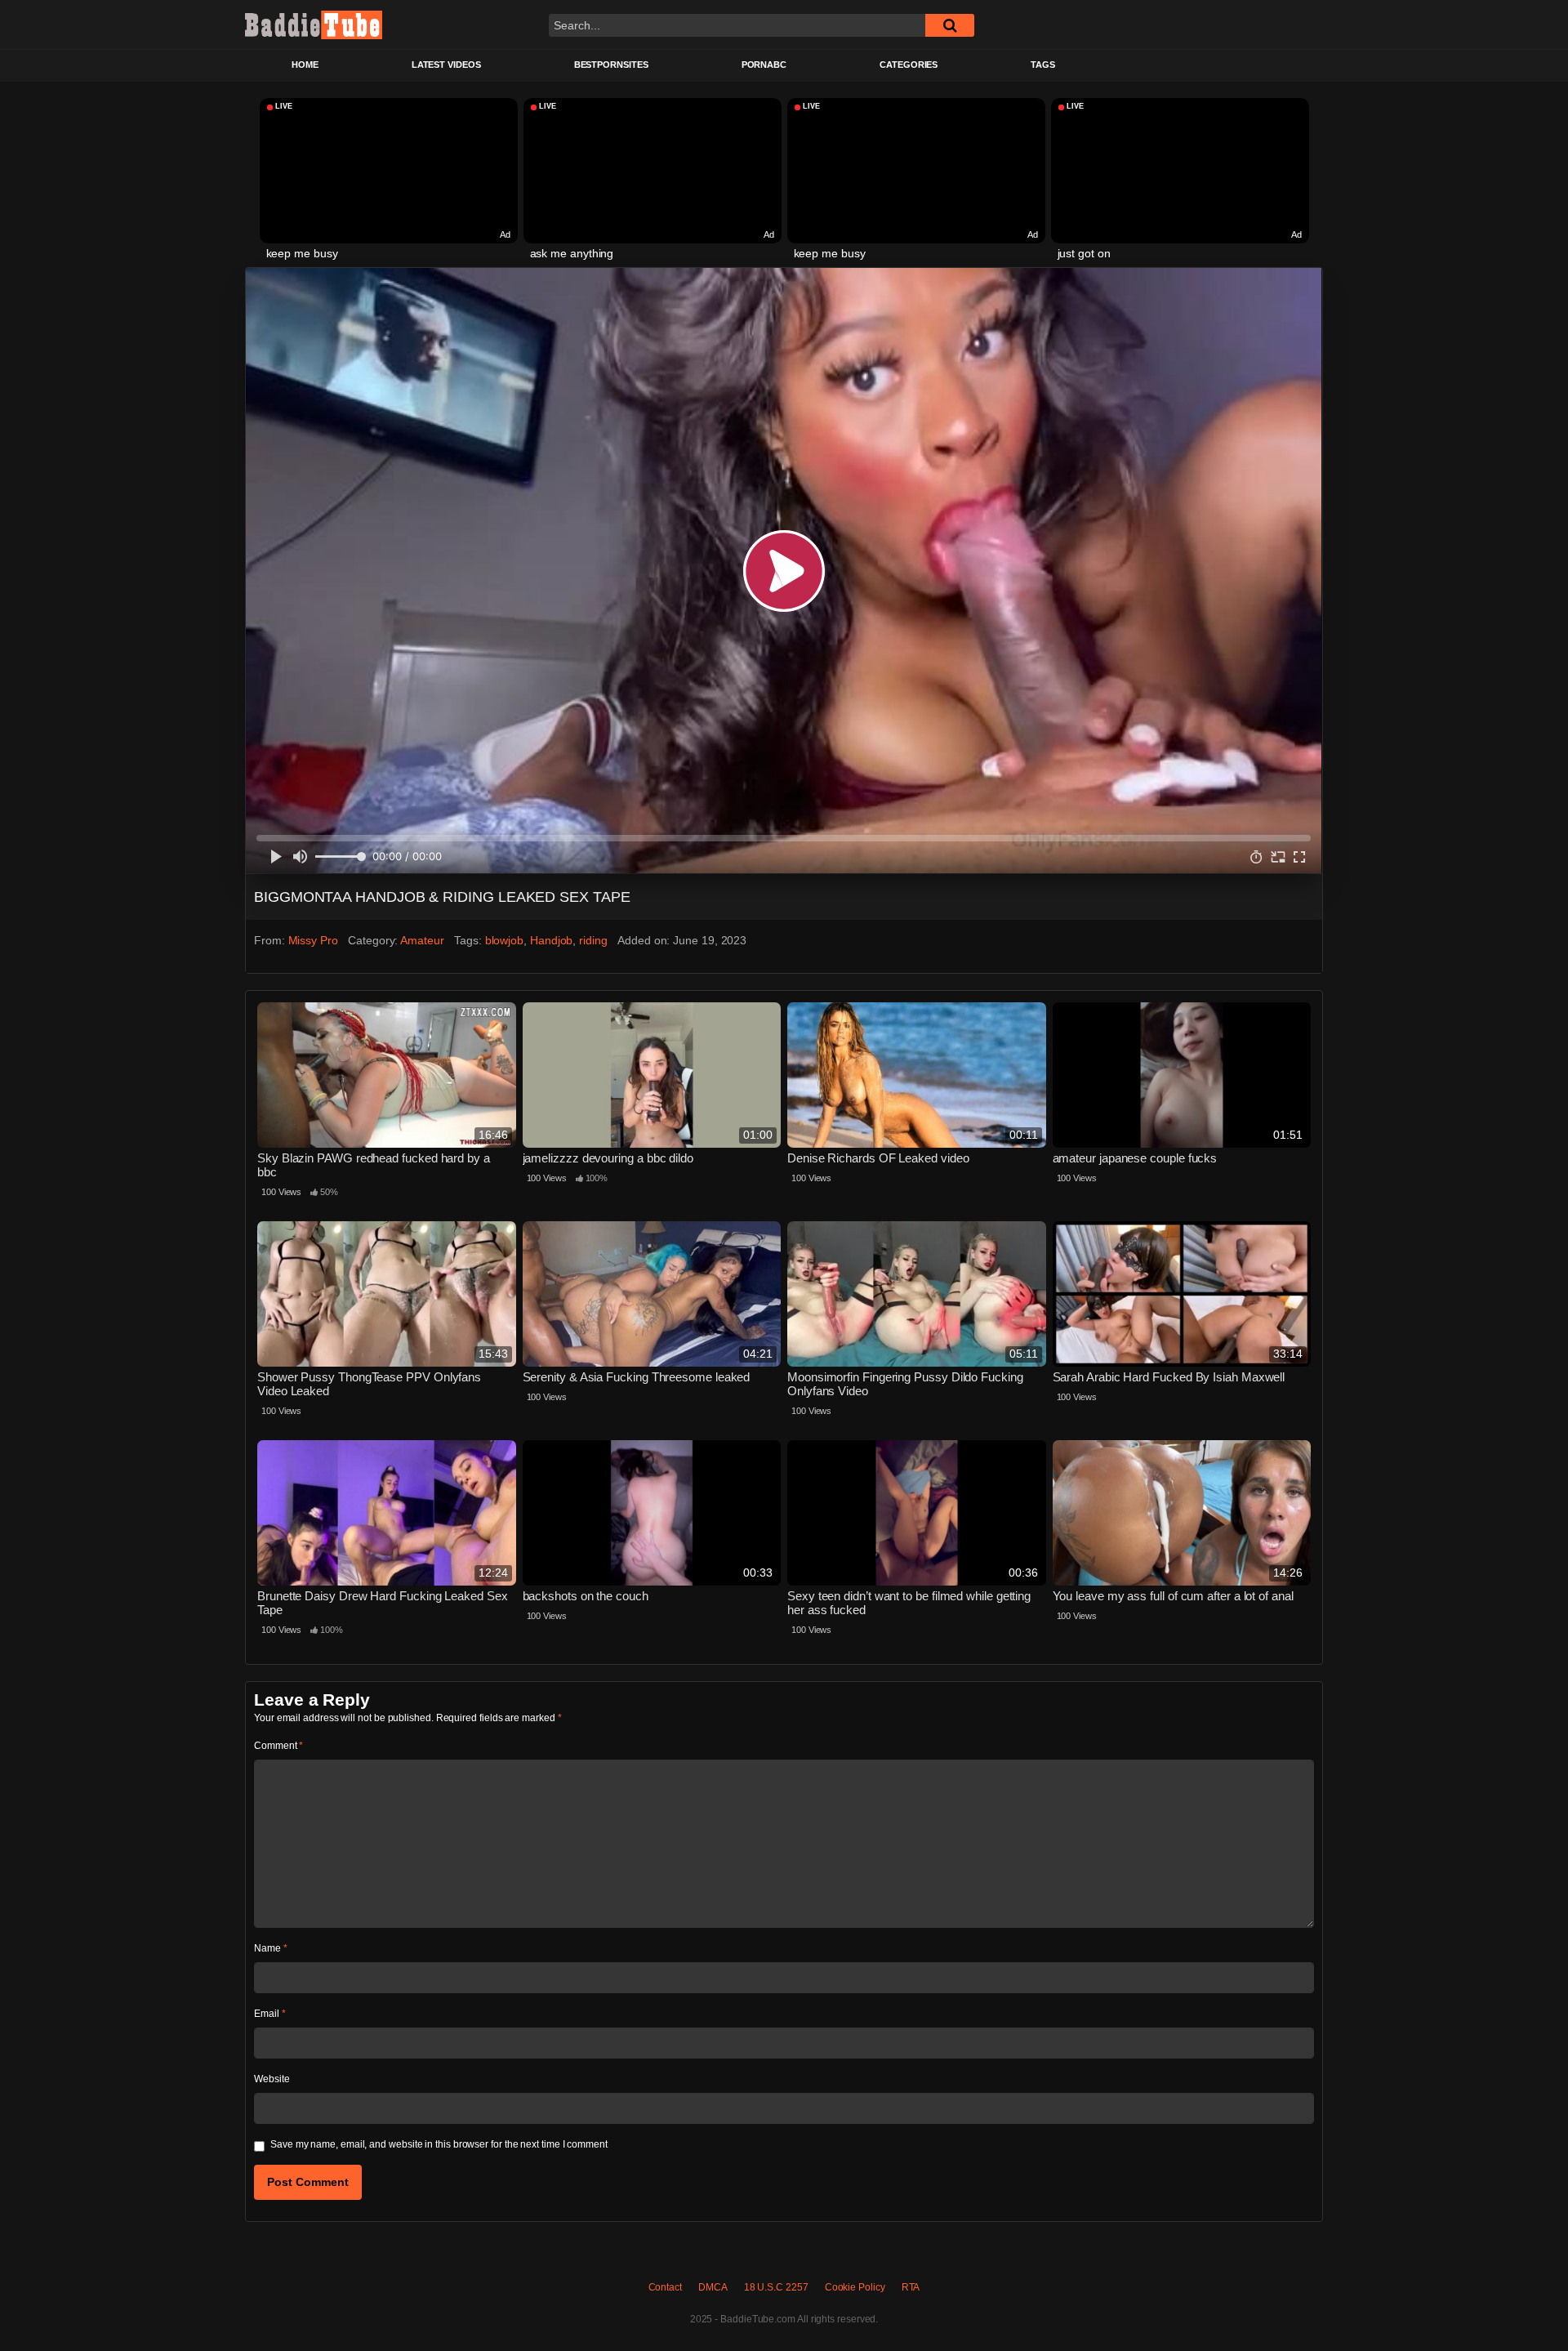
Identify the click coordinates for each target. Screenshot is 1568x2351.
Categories (909, 65)
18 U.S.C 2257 (776, 2287)
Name (271, 1948)
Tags (1043, 65)
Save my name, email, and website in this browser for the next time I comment (439, 2144)
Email (269, 2014)
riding (593, 940)
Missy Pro (313, 940)
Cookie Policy (855, 2287)
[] (950, 25)
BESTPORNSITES (611, 65)
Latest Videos (446, 65)
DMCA (713, 2287)
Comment (278, 1746)
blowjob (504, 940)
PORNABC (764, 65)
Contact (665, 2287)
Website (272, 2079)
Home (305, 65)
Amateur (422, 940)
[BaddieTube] (314, 25)
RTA (911, 2287)
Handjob (551, 940)
